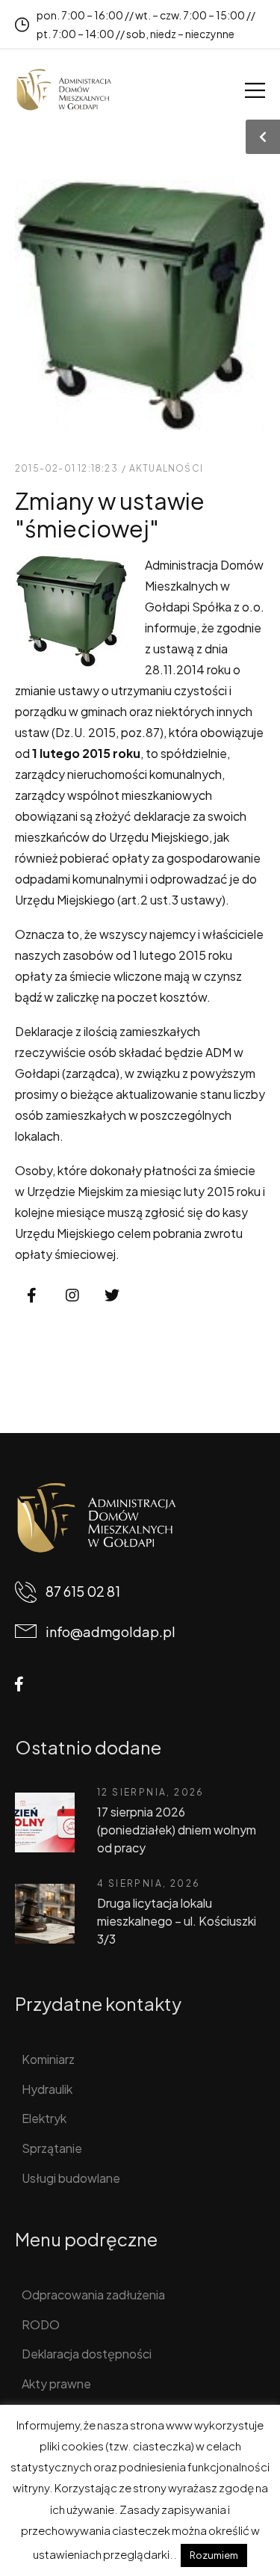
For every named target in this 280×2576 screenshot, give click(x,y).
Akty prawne (56, 2384)
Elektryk (44, 2118)
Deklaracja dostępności (87, 2354)
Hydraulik (47, 2089)
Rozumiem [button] (214, 2555)
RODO (41, 2324)
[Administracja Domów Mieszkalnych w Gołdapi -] (63, 90)
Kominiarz (48, 2059)
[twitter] (112, 1295)
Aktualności (166, 468)
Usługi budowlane (71, 2178)
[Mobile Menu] (255, 90)
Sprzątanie (52, 2148)
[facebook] (32, 1295)
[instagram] (72, 1295)
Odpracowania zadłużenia (93, 2295)
